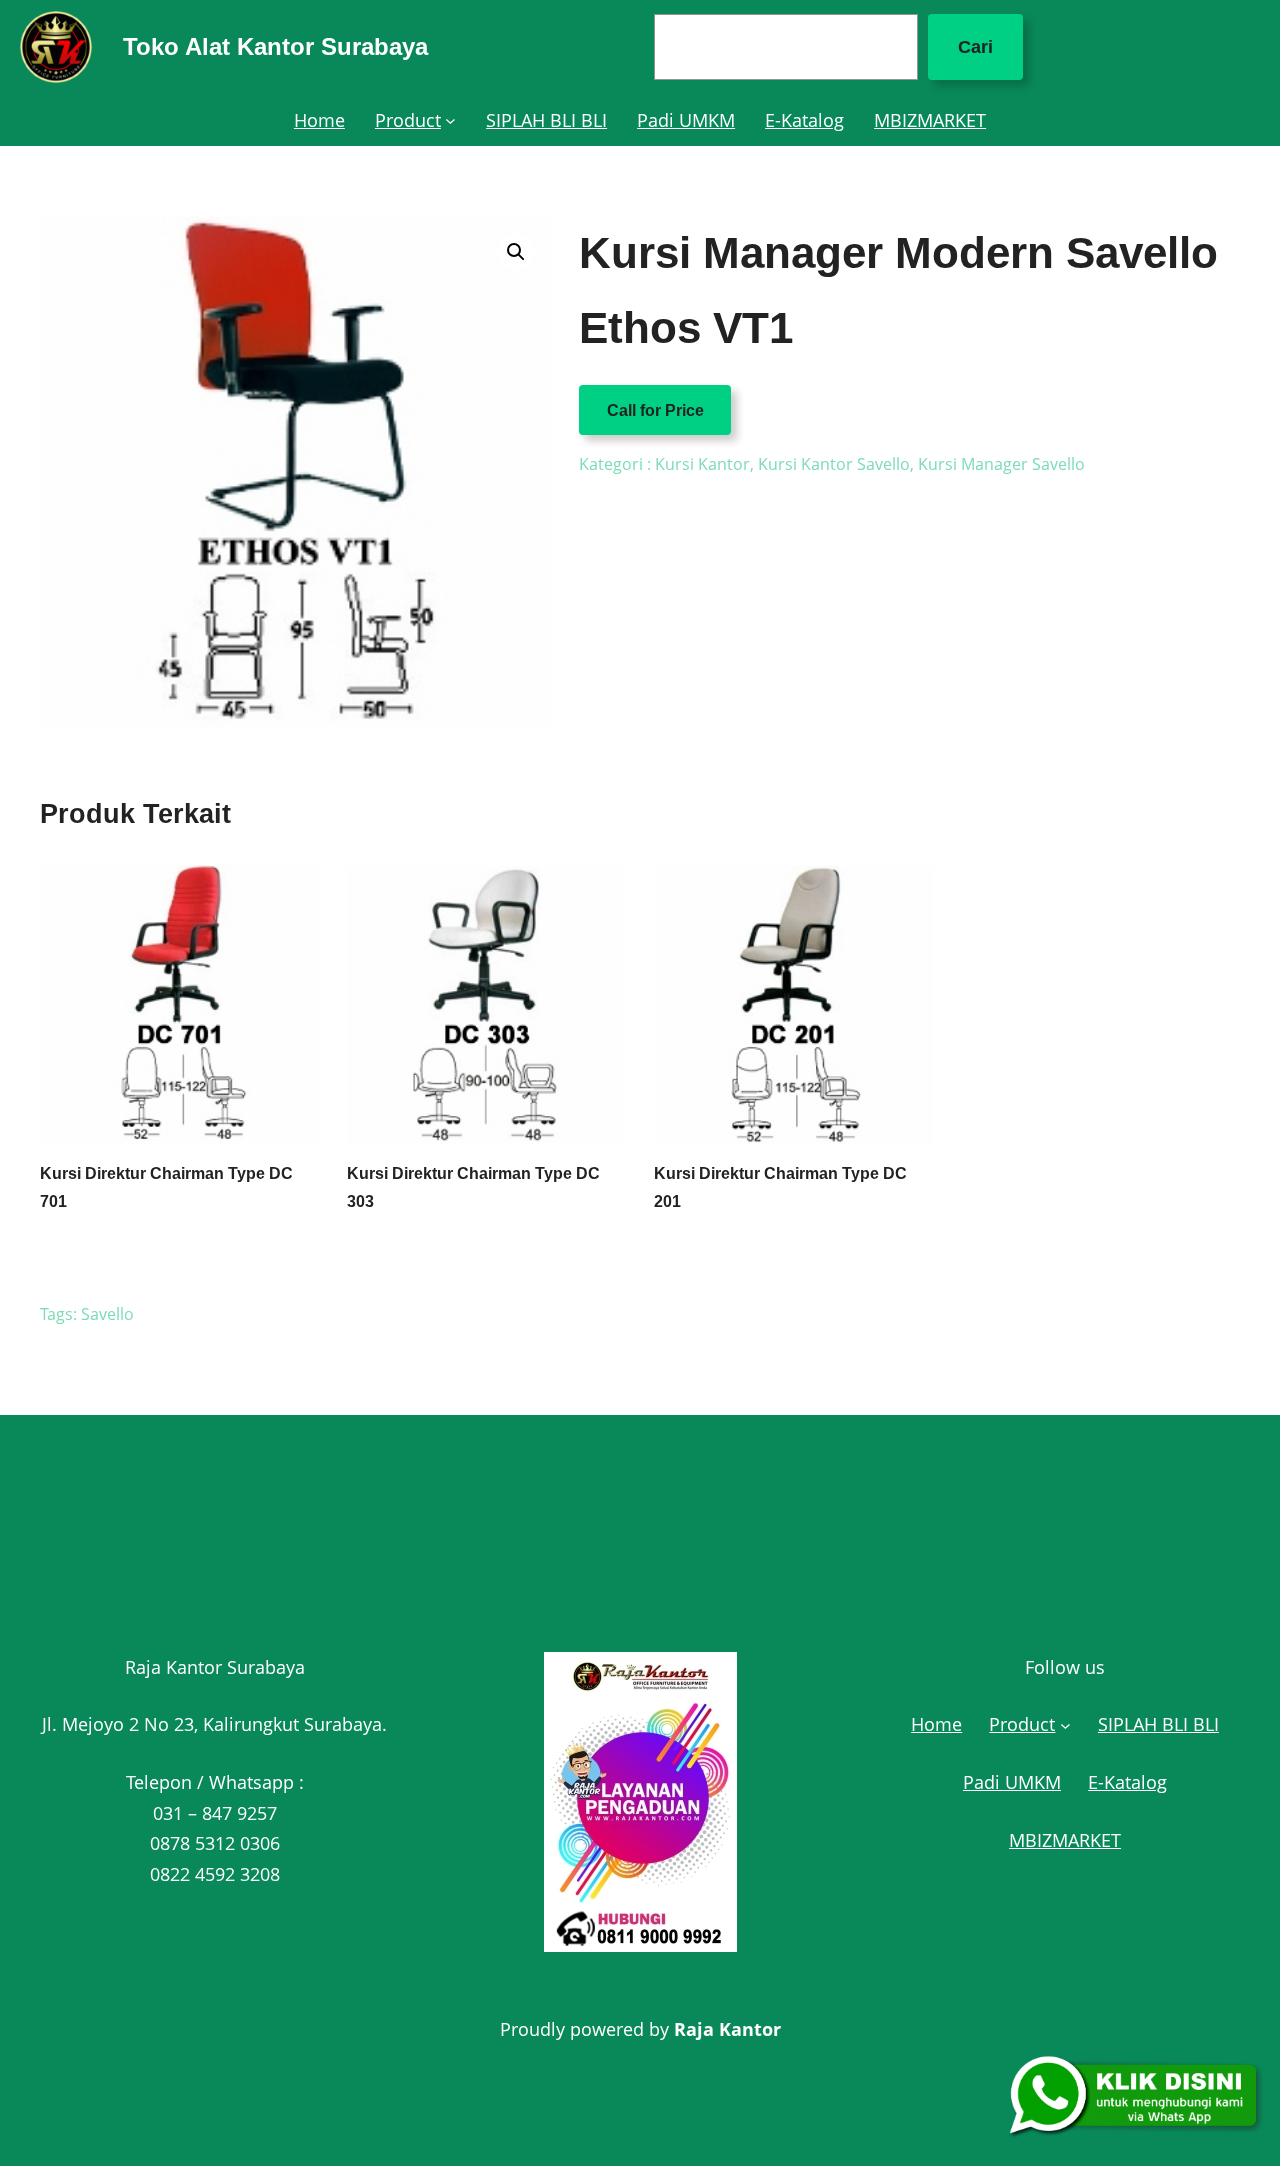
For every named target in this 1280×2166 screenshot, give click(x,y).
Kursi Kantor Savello (834, 464)
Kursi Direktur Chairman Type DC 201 (780, 1187)
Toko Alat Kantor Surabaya (275, 46)
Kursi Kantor (702, 464)
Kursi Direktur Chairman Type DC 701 (166, 1187)
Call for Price (655, 409)
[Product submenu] (450, 120)
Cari (975, 47)
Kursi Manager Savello (1001, 464)
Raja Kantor (727, 2029)
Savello (107, 1314)
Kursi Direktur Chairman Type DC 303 (473, 1187)
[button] (516, 252)
